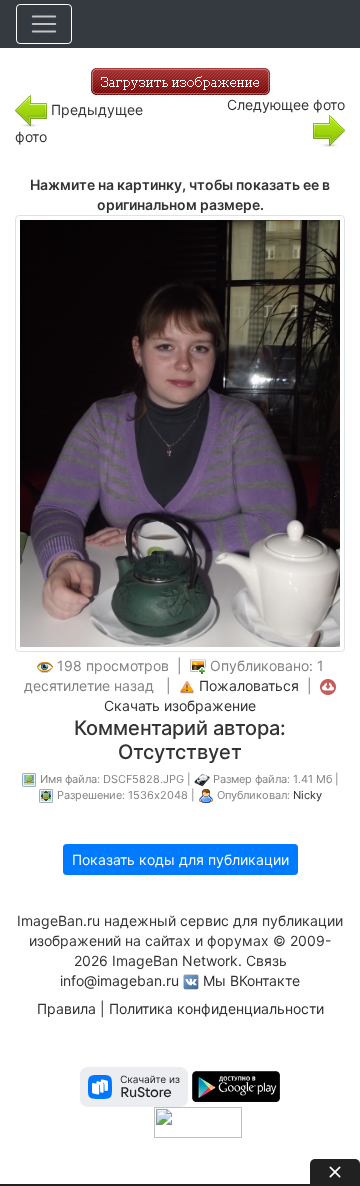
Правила (66, 1008)
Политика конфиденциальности (216, 1008)
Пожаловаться (249, 685)
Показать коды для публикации (180, 859)
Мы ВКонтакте (251, 980)
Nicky (307, 795)
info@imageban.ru (119, 980)
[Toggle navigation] (44, 24)
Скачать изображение (180, 705)
